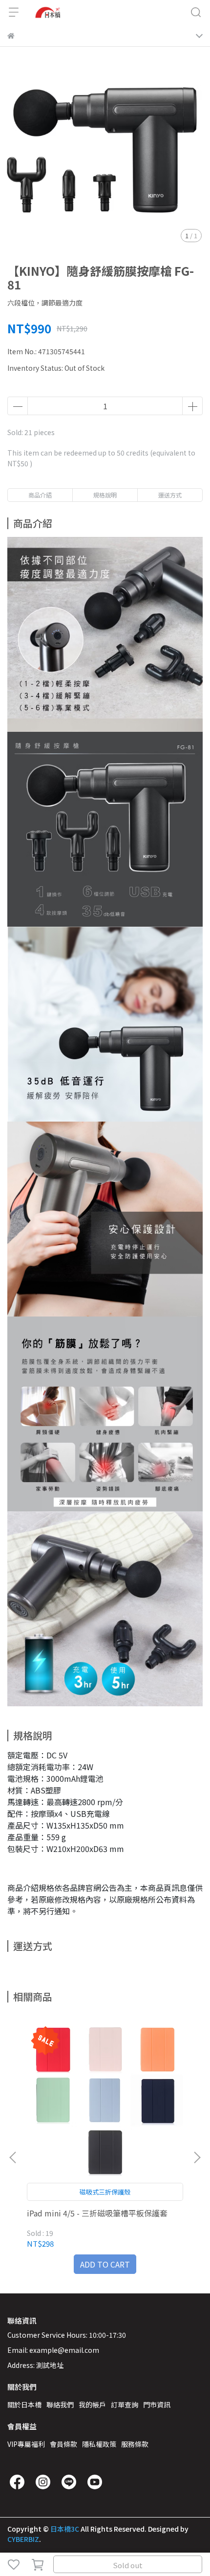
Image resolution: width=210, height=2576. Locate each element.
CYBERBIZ (23, 2539)
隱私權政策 (99, 2444)
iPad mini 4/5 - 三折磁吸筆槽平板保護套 (97, 2213)
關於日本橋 (24, 2404)
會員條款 (63, 2444)
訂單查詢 (125, 2404)
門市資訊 (157, 2404)
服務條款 (135, 2444)
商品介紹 (40, 495)
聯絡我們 (60, 2404)
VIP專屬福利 (26, 2444)
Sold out (128, 2565)
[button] (197, 2157)
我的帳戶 (92, 2404)
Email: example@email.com (53, 2350)
